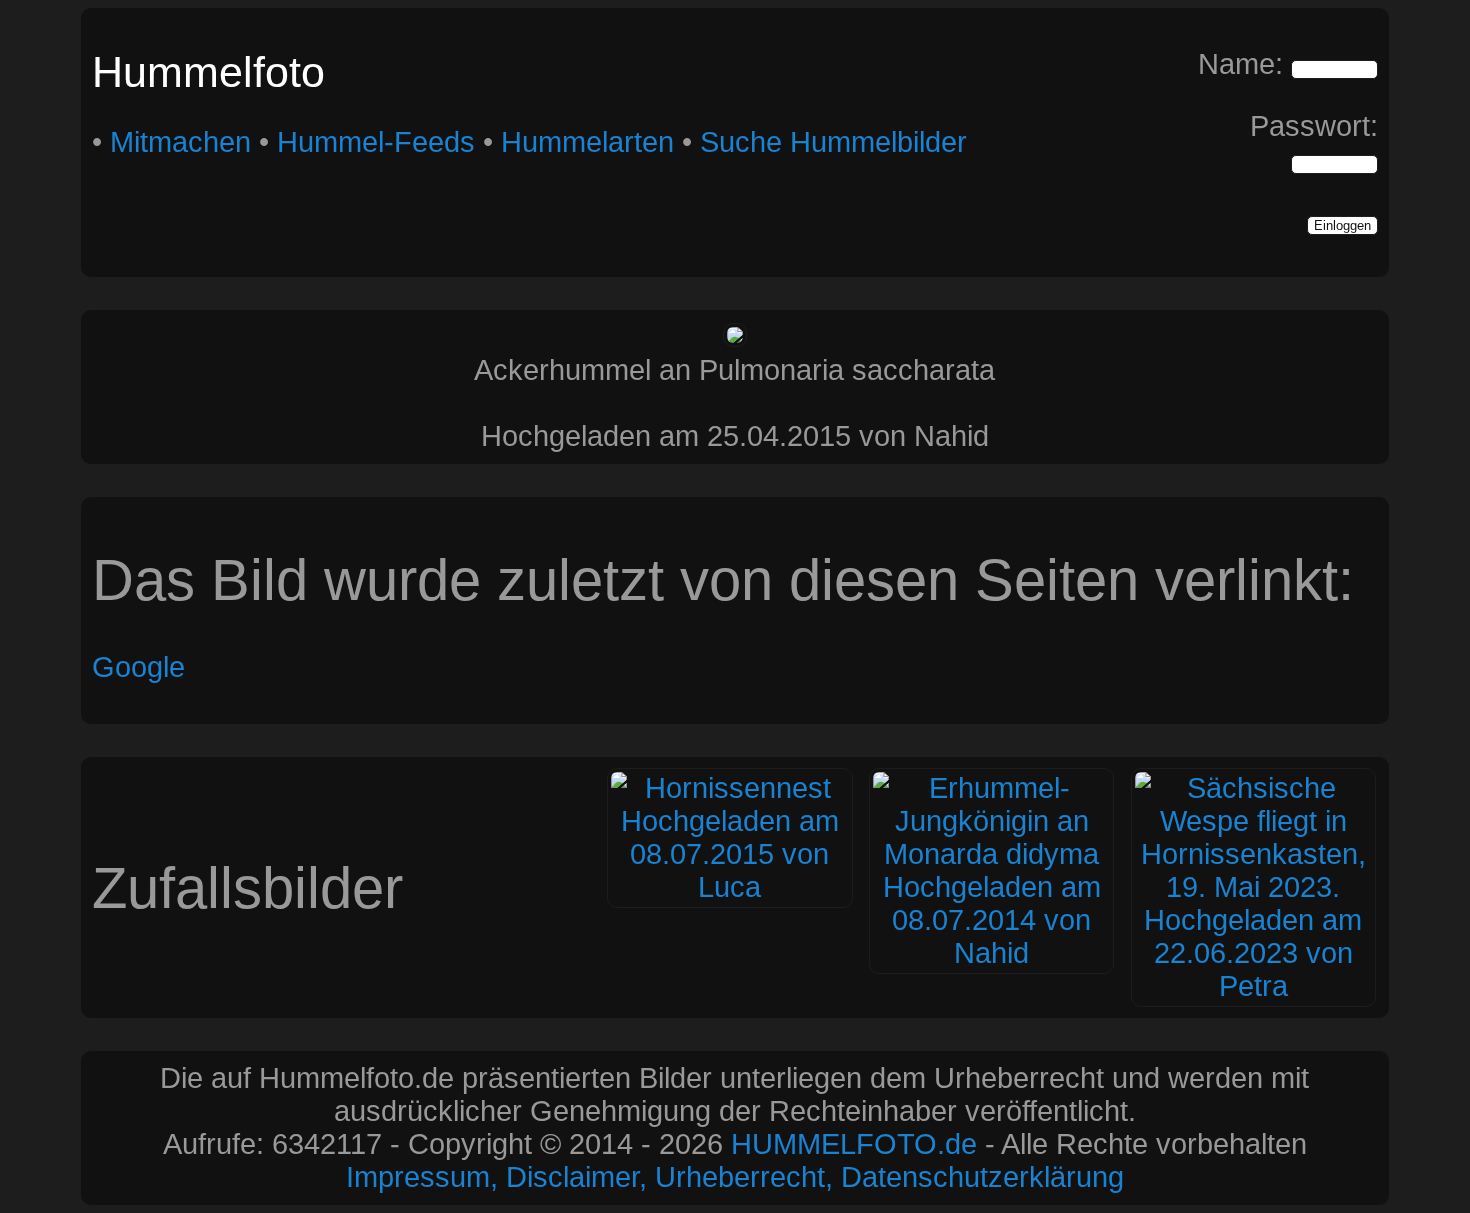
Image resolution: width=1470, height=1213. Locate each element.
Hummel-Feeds (376, 142)
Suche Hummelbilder (833, 142)
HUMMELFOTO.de (854, 1144)
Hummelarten (587, 142)
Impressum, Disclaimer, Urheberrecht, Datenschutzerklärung (735, 1177)
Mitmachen (180, 142)
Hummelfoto (208, 72)
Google (138, 667)
